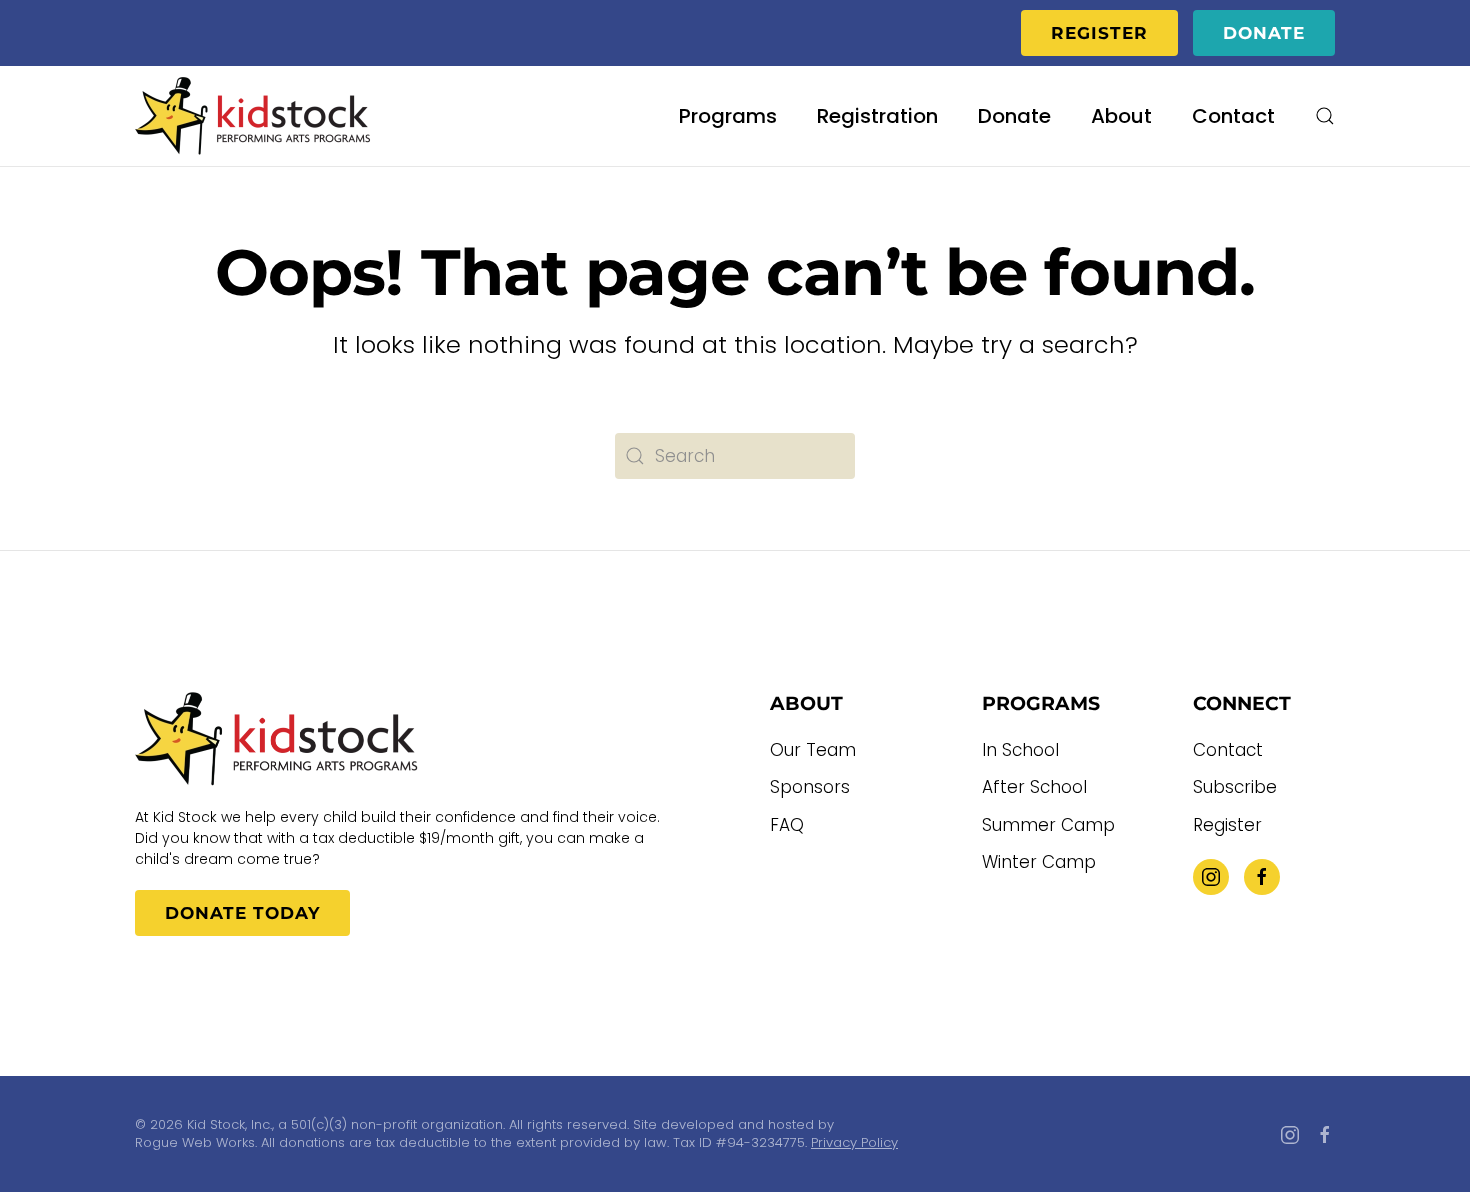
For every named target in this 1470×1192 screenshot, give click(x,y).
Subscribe (1235, 787)
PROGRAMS (1041, 703)
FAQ (787, 825)
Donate (1264, 33)
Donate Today (242, 913)
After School (1034, 787)
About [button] (1121, 116)
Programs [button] (728, 116)
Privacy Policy (854, 1142)
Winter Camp (1039, 862)
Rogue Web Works (195, 1142)
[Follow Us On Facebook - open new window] (1262, 877)
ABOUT (806, 703)
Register (1099, 33)
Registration (877, 116)
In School (1020, 750)
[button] (1325, 116)
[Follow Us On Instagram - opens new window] (1211, 877)
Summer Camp (1048, 825)
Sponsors (810, 787)
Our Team (813, 750)
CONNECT (1242, 703)
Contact (1233, 116)
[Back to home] (254, 116)
